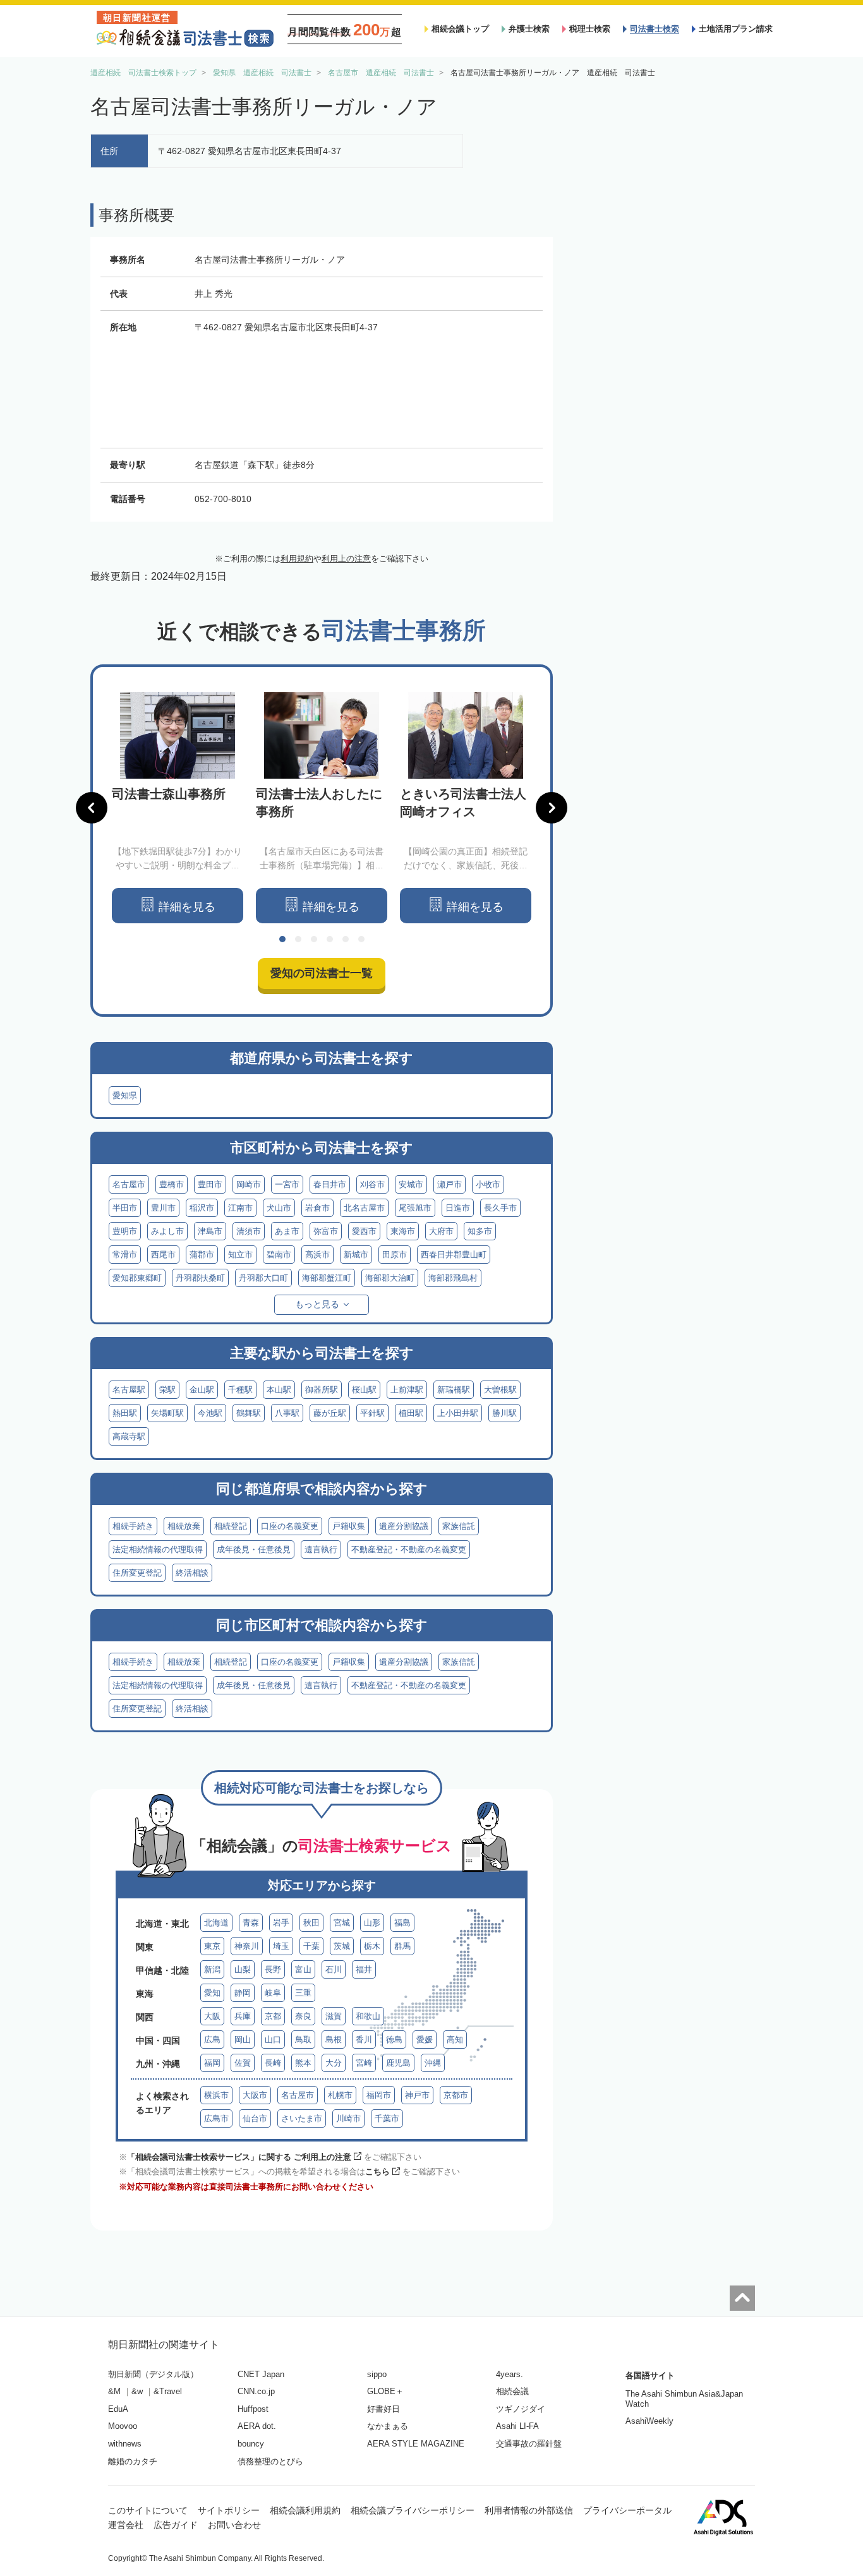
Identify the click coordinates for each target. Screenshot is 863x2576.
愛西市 (364, 1231)
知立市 (240, 1255)
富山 (303, 1969)
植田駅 (411, 1413)
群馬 (402, 1946)
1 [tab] (282, 939)
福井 (364, 1969)
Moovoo (123, 2426)
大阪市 (255, 2095)
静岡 (243, 1993)
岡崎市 (249, 1184)
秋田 (311, 1923)
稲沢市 (202, 1208)
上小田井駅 (458, 1413)
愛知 (212, 1993)
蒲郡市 (202, 1255)
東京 (212, 1946)
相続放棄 (184, 1526)
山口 (273, 2040)
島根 (334, 2040)
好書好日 (383, 2409)
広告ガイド (176, 2525)
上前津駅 (407, 1390)
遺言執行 (321, 1549)
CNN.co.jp (256, 2391)
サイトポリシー (229, 2510)
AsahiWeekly (649, 2421)
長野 (273, 1969)
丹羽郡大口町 (263, 1278)
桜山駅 (364, 1390)
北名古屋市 (364, 1208)
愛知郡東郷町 (137, 1278)
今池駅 (210, 1413)
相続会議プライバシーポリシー (413, 2510)
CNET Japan (261, 2374)
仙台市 (255, 2118)
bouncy (251, 2444)
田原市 (395, 1255)
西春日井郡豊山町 (454, 1255)
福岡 (212, 2063)
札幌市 (340, 2095)
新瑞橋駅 (454, 1390)
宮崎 (364, 2063)
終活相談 (192, 1573)
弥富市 (326, 1231)
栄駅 (167, 1390)
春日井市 (330, 1184)
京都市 (456, 2095)
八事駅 (287, 1413)
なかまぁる (388, 2426)
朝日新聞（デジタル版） (153, 2374)
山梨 (243, 1969)
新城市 (356, 1255)
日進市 (458, 1208)
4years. (510, 2374)
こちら (377, 2172)
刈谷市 (372, 1184)
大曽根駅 (500, 1390)
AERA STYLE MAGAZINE (416, 2444)
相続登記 (231, 1526)
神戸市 (417, 2095)
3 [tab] (314, 939)
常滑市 (125, 1255)
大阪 (212, 2016)
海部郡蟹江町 (327, 1278)
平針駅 (372, 1413)
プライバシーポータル (627, 2510)
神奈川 (247, 1946)
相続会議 (512, 2391)
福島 (402, 1923)
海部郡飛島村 (453, 1278)
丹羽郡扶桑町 (200, 1278)
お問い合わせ (234, 2525)
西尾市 (163, 1255)
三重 (303, 1993)
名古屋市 (129, 1184)
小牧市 (488, 1184)
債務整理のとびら (270, 2461)
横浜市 (216, 2095)
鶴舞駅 (249, 1413)
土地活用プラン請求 (736, 29)
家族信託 (459, 1526)
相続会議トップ (460, 29)
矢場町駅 (167, 1413)
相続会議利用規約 (305, 2510)
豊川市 (163, 1208)
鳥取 (303, 2040)
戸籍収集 (349, 1526)
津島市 (210, 1231)
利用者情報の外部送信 (529, 2510)
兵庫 (243, 2016)
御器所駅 (322, 1390)
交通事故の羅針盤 (529, 2444)
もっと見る (317, 1304)
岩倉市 (317, 1208)
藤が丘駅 (330, 1413)
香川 (364, 2040)
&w (137, 2391)
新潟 (212, 1969)
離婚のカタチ (133, 2461)
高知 (455, 2040)
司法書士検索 (655, 29)
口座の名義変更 (290, 1526)
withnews (125, 2444)
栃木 (372, 1946)
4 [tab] (330, 939)
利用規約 (297, 559)
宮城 (342, 1923)
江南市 (240, 1208)
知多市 (480, 1231)
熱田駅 (125, 1413)
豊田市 (210, 1184)
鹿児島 (398, 2063)
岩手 (281, 1923)
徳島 (394, 2040)
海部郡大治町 (390, 1278)
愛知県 (125, 1095)
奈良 (303, 2016)
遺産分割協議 (404, 1526)
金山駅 (202, 1390)
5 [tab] (346, 939)
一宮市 (287, 1184)
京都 (273, 2016)
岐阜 (273, 1993)
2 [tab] (298, 939)
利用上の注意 (346, 559)
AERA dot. (257, 2426)
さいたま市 (302, 2118)
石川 (334, 1969)
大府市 (441, 1231)
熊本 (303, 2063)
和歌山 (368, 2016)
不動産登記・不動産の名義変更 (409, 1549)
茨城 (342, 1946)
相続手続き (133, 1526)
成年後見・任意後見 (254, 1549)
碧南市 (279, 1255)
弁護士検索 (529, 29)
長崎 (273, 2063)
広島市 (216, 2118)
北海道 (216, 1923)
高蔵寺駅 (129, 1436)
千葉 (311, 1946)
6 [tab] (361, 939)
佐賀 (243, 2063)
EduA (118, 2409)
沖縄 (433, 2063)
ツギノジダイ (521, 2409)
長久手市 (500, 1208)
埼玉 (281, 1946)
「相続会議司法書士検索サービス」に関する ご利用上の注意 (239, 2157)
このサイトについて (148, 2510)
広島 (212, 2040)
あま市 (287, 1231)
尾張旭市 (415, 1208)
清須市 (249, 1231)
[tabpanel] (178, 808)
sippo (377, 2374)
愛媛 (425, 2040)
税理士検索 (590, 29)
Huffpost (253, 2409)
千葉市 (387, 2118)
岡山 (243, 2040)
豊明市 (125, 1231)
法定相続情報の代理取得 (158, 1549)
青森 (251, 1923)
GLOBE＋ (385, 2391)
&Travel (168, 2391)
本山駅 (279, 1390)
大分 (334, 2063)
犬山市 (279, 1208)
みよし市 (167, 1231)
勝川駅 (504, 1413)
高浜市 (317, 1255)
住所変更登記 (137, 1573)
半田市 (125, 1208)
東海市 (403, 1231)
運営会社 (126, 2525)
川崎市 (348, 2118)
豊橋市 (172, 1184)
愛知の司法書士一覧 (322, 973)
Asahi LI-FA (517, 2426)
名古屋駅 (129, 1390)
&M (114, 2391)
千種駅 (240, 1390)
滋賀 (334, 2016)
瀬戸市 (450, 1184)
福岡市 (379, 2095)
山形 (372, 1923)
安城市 (411, 1184)
